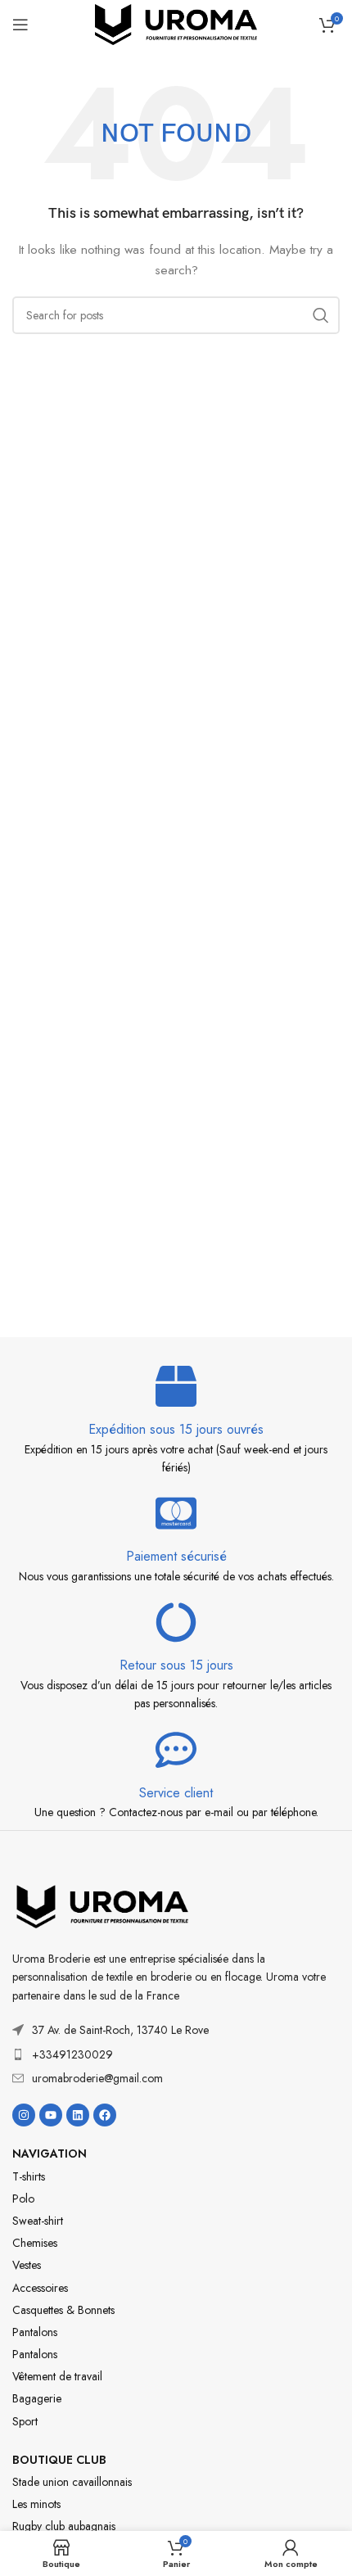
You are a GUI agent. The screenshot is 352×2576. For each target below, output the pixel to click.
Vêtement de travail (57, 2376)
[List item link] (176, 2054)
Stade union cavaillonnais (72, 2482)
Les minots (36, 2504)
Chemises (35, 2243)
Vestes (27, 2265)
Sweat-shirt (38, 2221)
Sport (25, 2421)
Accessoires (40, 2288)
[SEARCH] (321, 315)
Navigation (50, 2153)
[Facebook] (105, 2115)
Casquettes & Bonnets (63, 2310)
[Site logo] (176, 23)
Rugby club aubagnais (64, 2526)
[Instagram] (24, 2115)
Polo (23, 2199)
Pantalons (35, 2332)
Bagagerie (37, 2398)
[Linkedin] (78, 2115)
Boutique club (59, 2460)
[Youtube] (51, 2115)
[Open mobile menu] (20, 25)
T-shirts (29, 2176)
